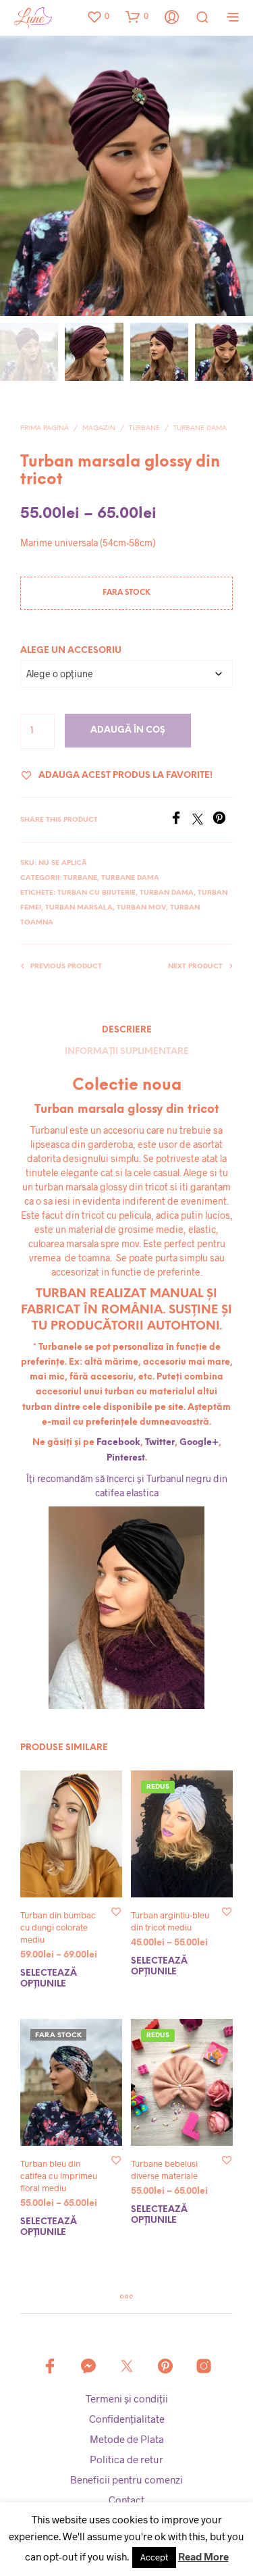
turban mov (141, 908)
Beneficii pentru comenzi (126, 2479)
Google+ (199, 1443)
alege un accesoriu (71, 651)
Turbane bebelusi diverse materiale (164, 2170)
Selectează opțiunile (49, 1979)
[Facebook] (181, 820)
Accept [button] (154, 2557)
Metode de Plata (127, 2439)
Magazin (99, 428)
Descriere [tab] (127, 1030)
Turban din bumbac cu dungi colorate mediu (58, 1927)
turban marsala (79, 908)
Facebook (118, 1443)
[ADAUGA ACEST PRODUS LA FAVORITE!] (116, 1911)
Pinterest (126, 1458)
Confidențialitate (127, 2419)
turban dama (167, 893)
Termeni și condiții (127, 2398)
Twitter (160, 1443)
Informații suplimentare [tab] (127, 1052)
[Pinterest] (223, 820)
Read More (203, 2556)
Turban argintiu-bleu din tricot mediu (170, 1921)
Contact (126, 2500)
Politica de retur (126, 2459)
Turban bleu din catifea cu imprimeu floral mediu (59, 2176)
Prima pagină (45, 428)
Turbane (144, 428)
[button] (98, 16)
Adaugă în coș (128, 730)
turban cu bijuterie (96, 893)
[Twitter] (202, 820)
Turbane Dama (200, 428)
